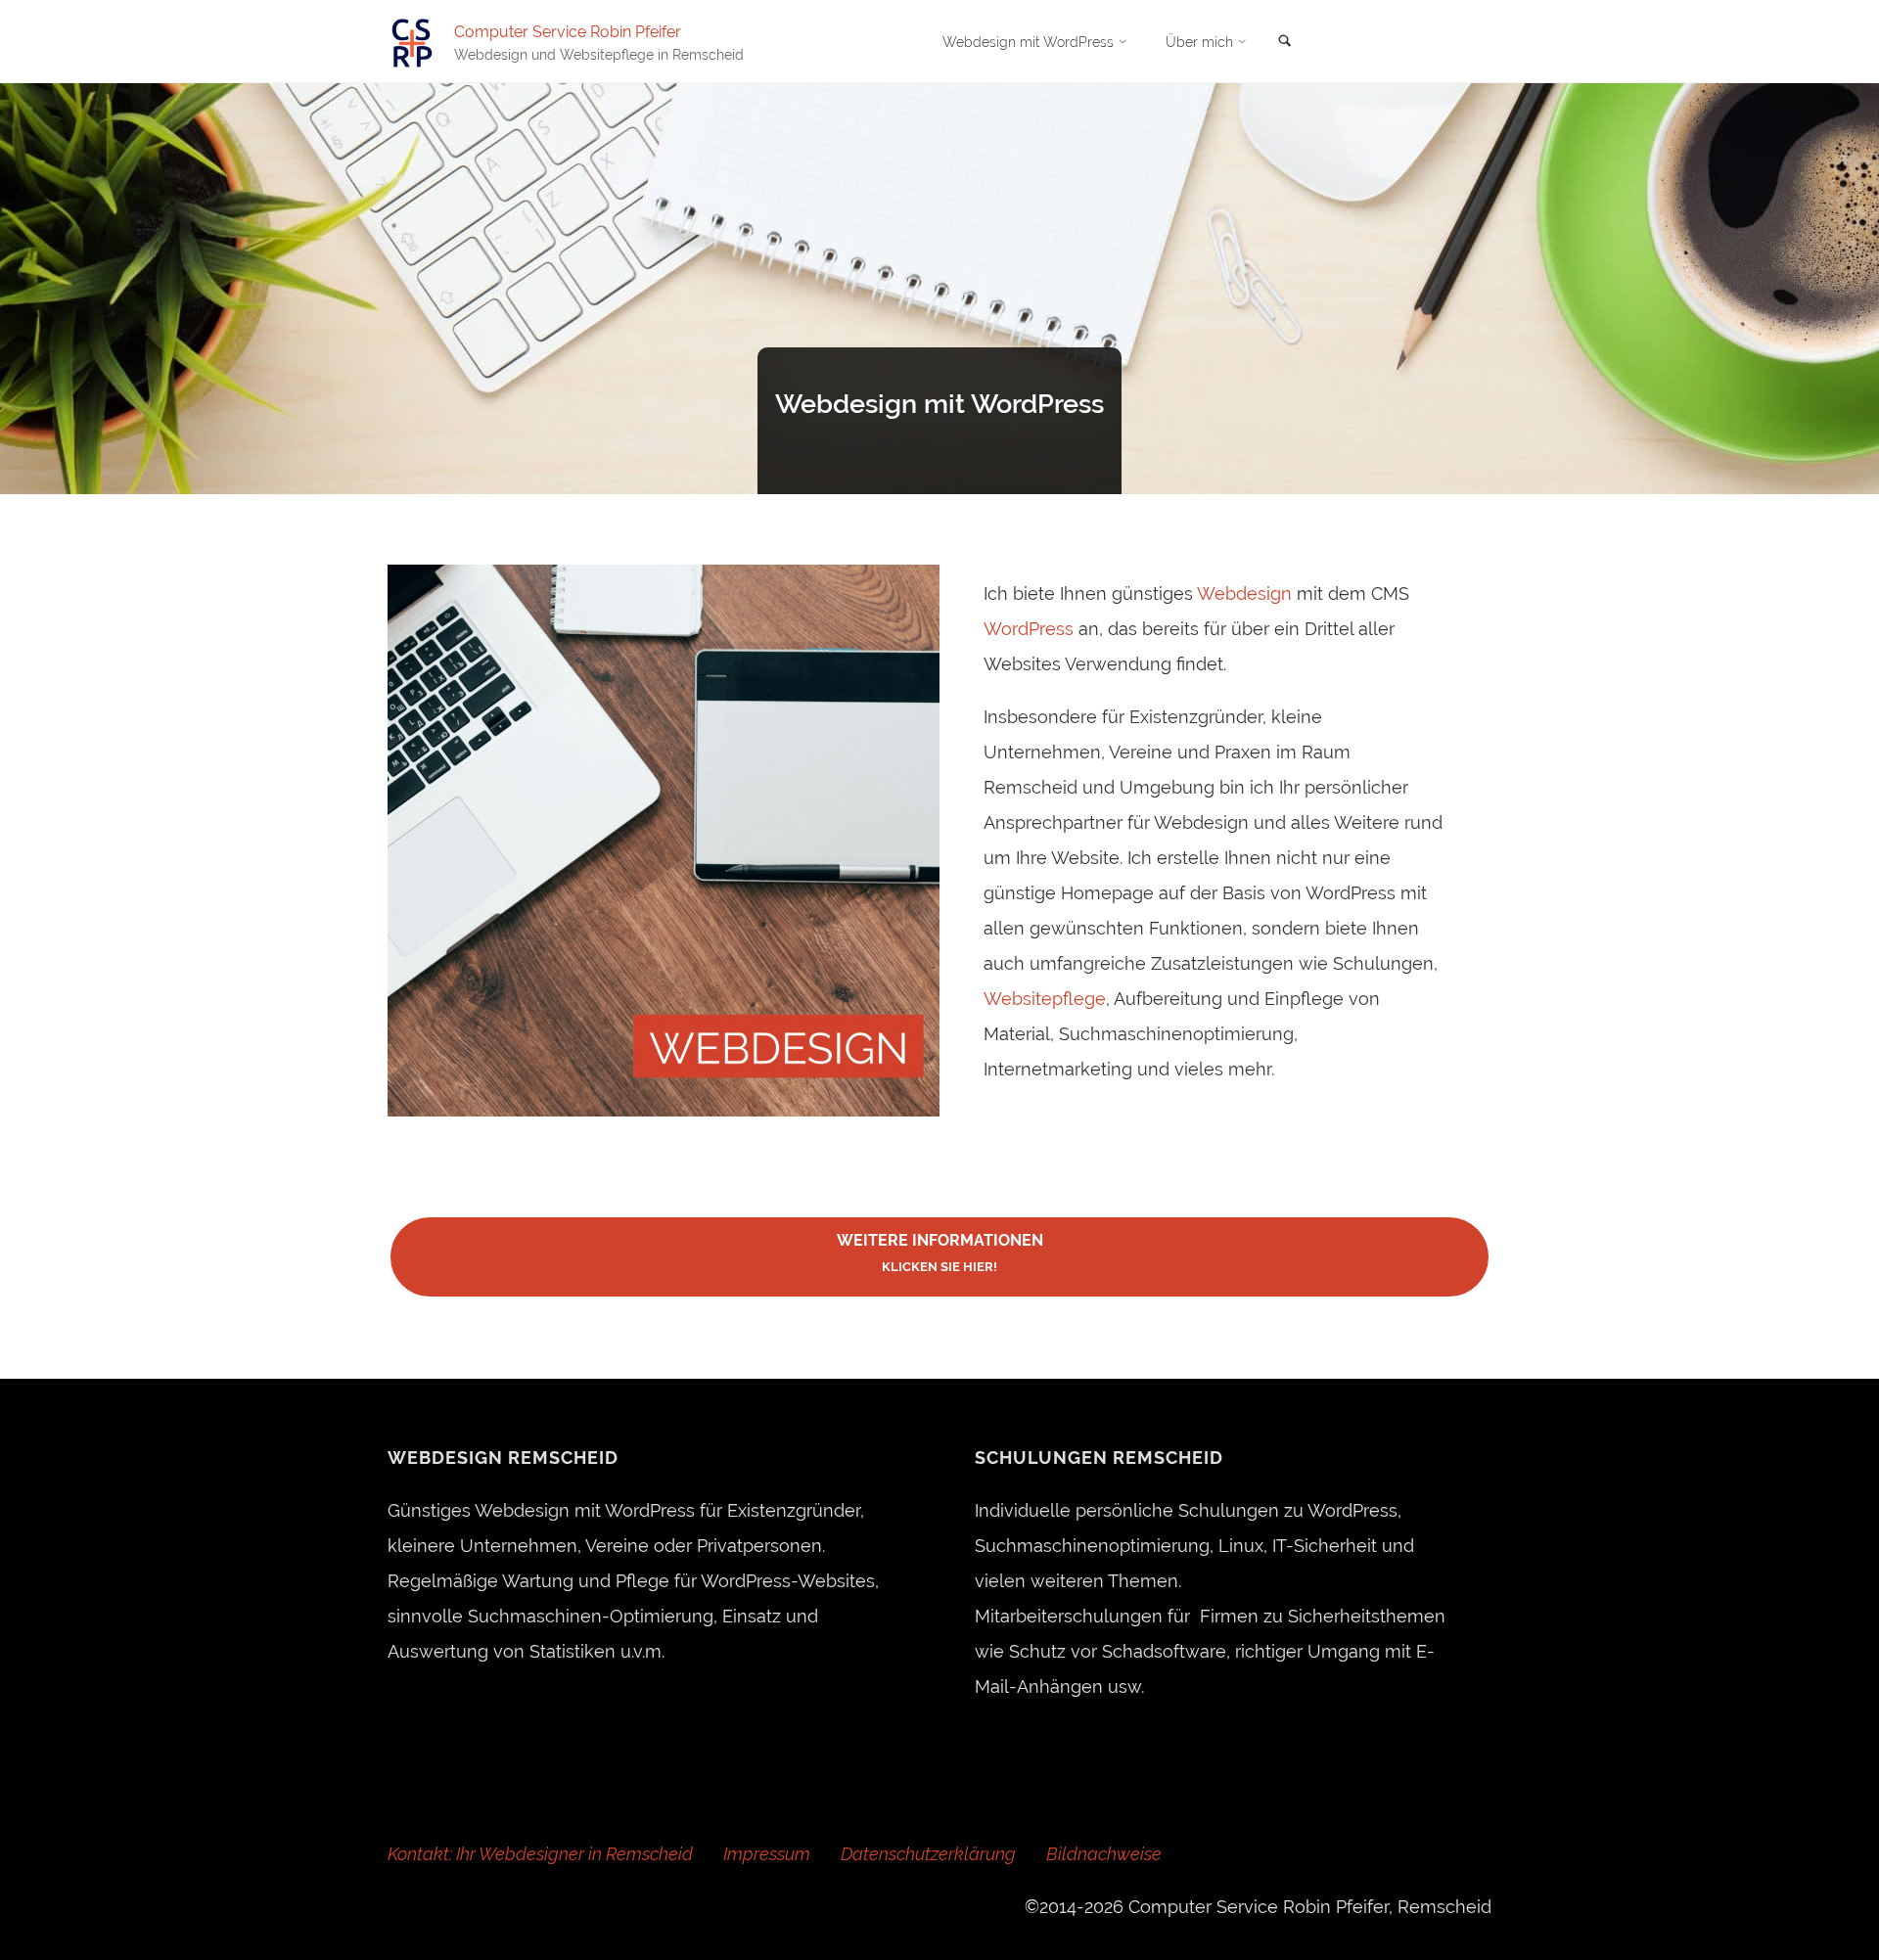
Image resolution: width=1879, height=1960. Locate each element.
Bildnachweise (1104, 1854)
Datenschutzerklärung (928, 1854)
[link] (1285, 42)
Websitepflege (1045, 999)
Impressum (767, 1854)
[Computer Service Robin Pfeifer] (412, 42)
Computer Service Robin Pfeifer (568, 31)
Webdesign (1244, 593)
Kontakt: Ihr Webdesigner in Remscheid (540, 1854)
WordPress (1029, 629)
